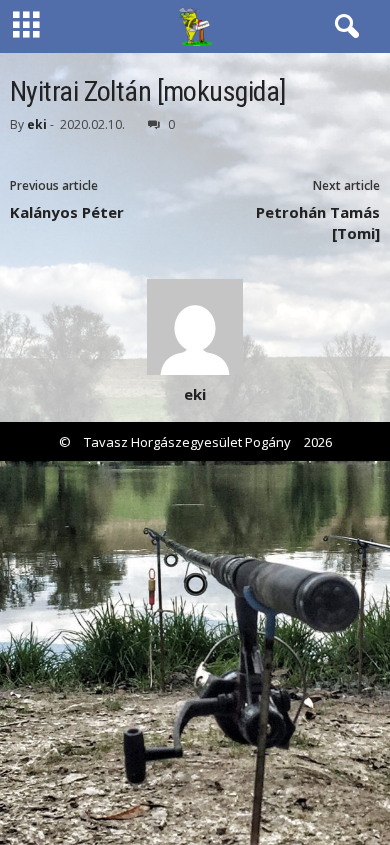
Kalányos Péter (67, 212)
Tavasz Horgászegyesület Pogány (187, 442)
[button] (343, 27)
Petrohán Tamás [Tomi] (318, 222)
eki (37, 124)
